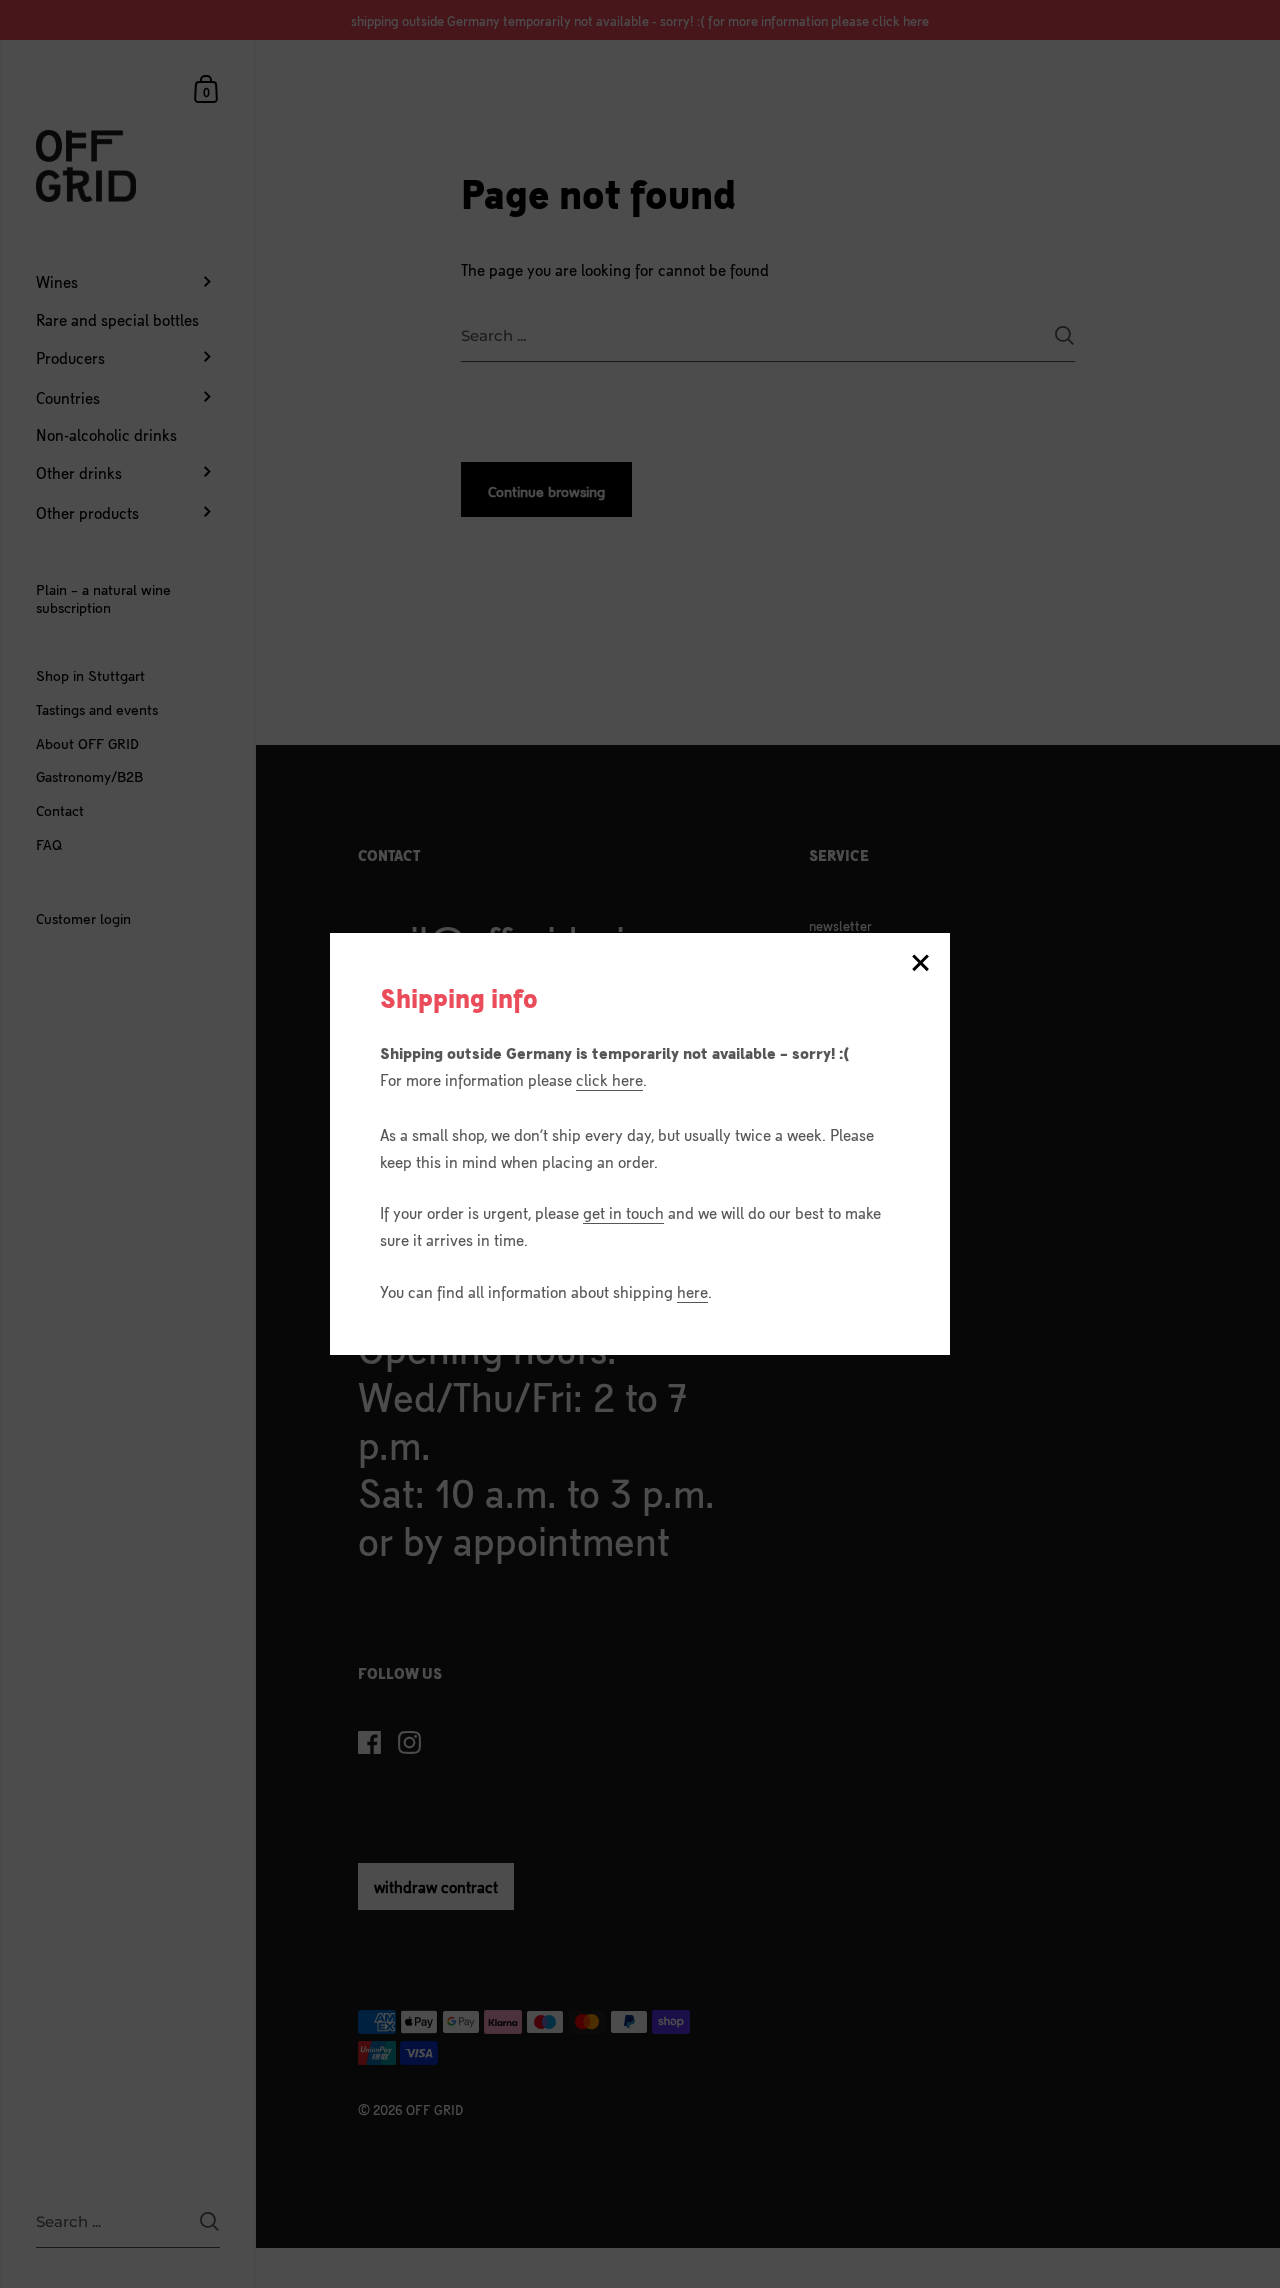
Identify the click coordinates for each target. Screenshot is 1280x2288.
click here (609, 1079)
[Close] (920, 964)
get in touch (623, 1212)
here (692, 1291)
